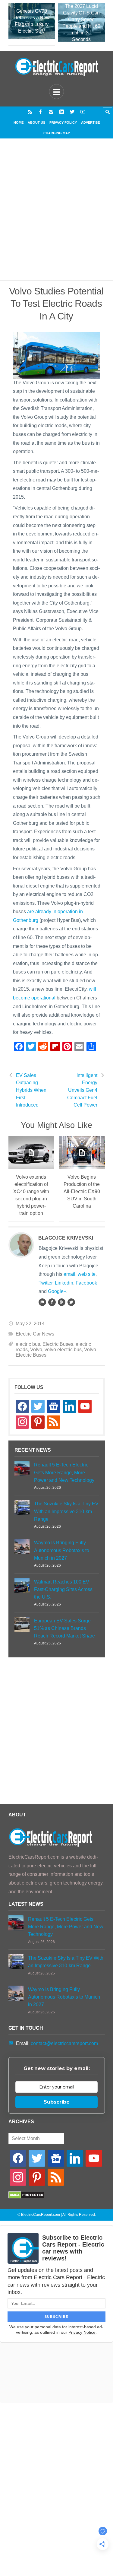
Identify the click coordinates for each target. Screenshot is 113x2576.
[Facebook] (41, 112)
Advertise (90, 122)
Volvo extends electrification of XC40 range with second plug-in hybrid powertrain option (31, 1195)
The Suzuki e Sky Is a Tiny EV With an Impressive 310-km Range (66, 1511)
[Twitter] (72, 112)
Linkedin (64, 1283)
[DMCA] (27, 2197)
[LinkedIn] (62, 112)
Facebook (86, 1283)
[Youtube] (83, 112)
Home (19, 122)
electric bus (28, 1344)
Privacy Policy (63, 122)
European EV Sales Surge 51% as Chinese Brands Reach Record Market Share (64, 1628)
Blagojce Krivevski (66, 1238)
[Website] (42, 1302)
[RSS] (30, 112)
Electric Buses (58, 1344)
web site (87, 1274)
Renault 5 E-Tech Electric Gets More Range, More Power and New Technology (64, 1472)
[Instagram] (51, 112)
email (69, 1274)
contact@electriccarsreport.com (64, 2043)
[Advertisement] (56, 217)
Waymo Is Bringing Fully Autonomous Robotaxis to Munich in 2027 (62, 1550)
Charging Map (57, 133)
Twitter (46, 1283)
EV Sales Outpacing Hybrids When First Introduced (31, 1090)
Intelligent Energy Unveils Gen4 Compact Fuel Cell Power (82, 1090)
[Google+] (61, 1302)
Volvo (36, 1350)
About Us (36, 122)
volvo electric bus (63, 1350)
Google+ (57, 1291)
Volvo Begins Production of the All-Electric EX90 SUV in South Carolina (82, 1191)
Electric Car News (35, 1334)
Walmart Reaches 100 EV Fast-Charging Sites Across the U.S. (63, 1589)
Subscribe (57, 2102)
